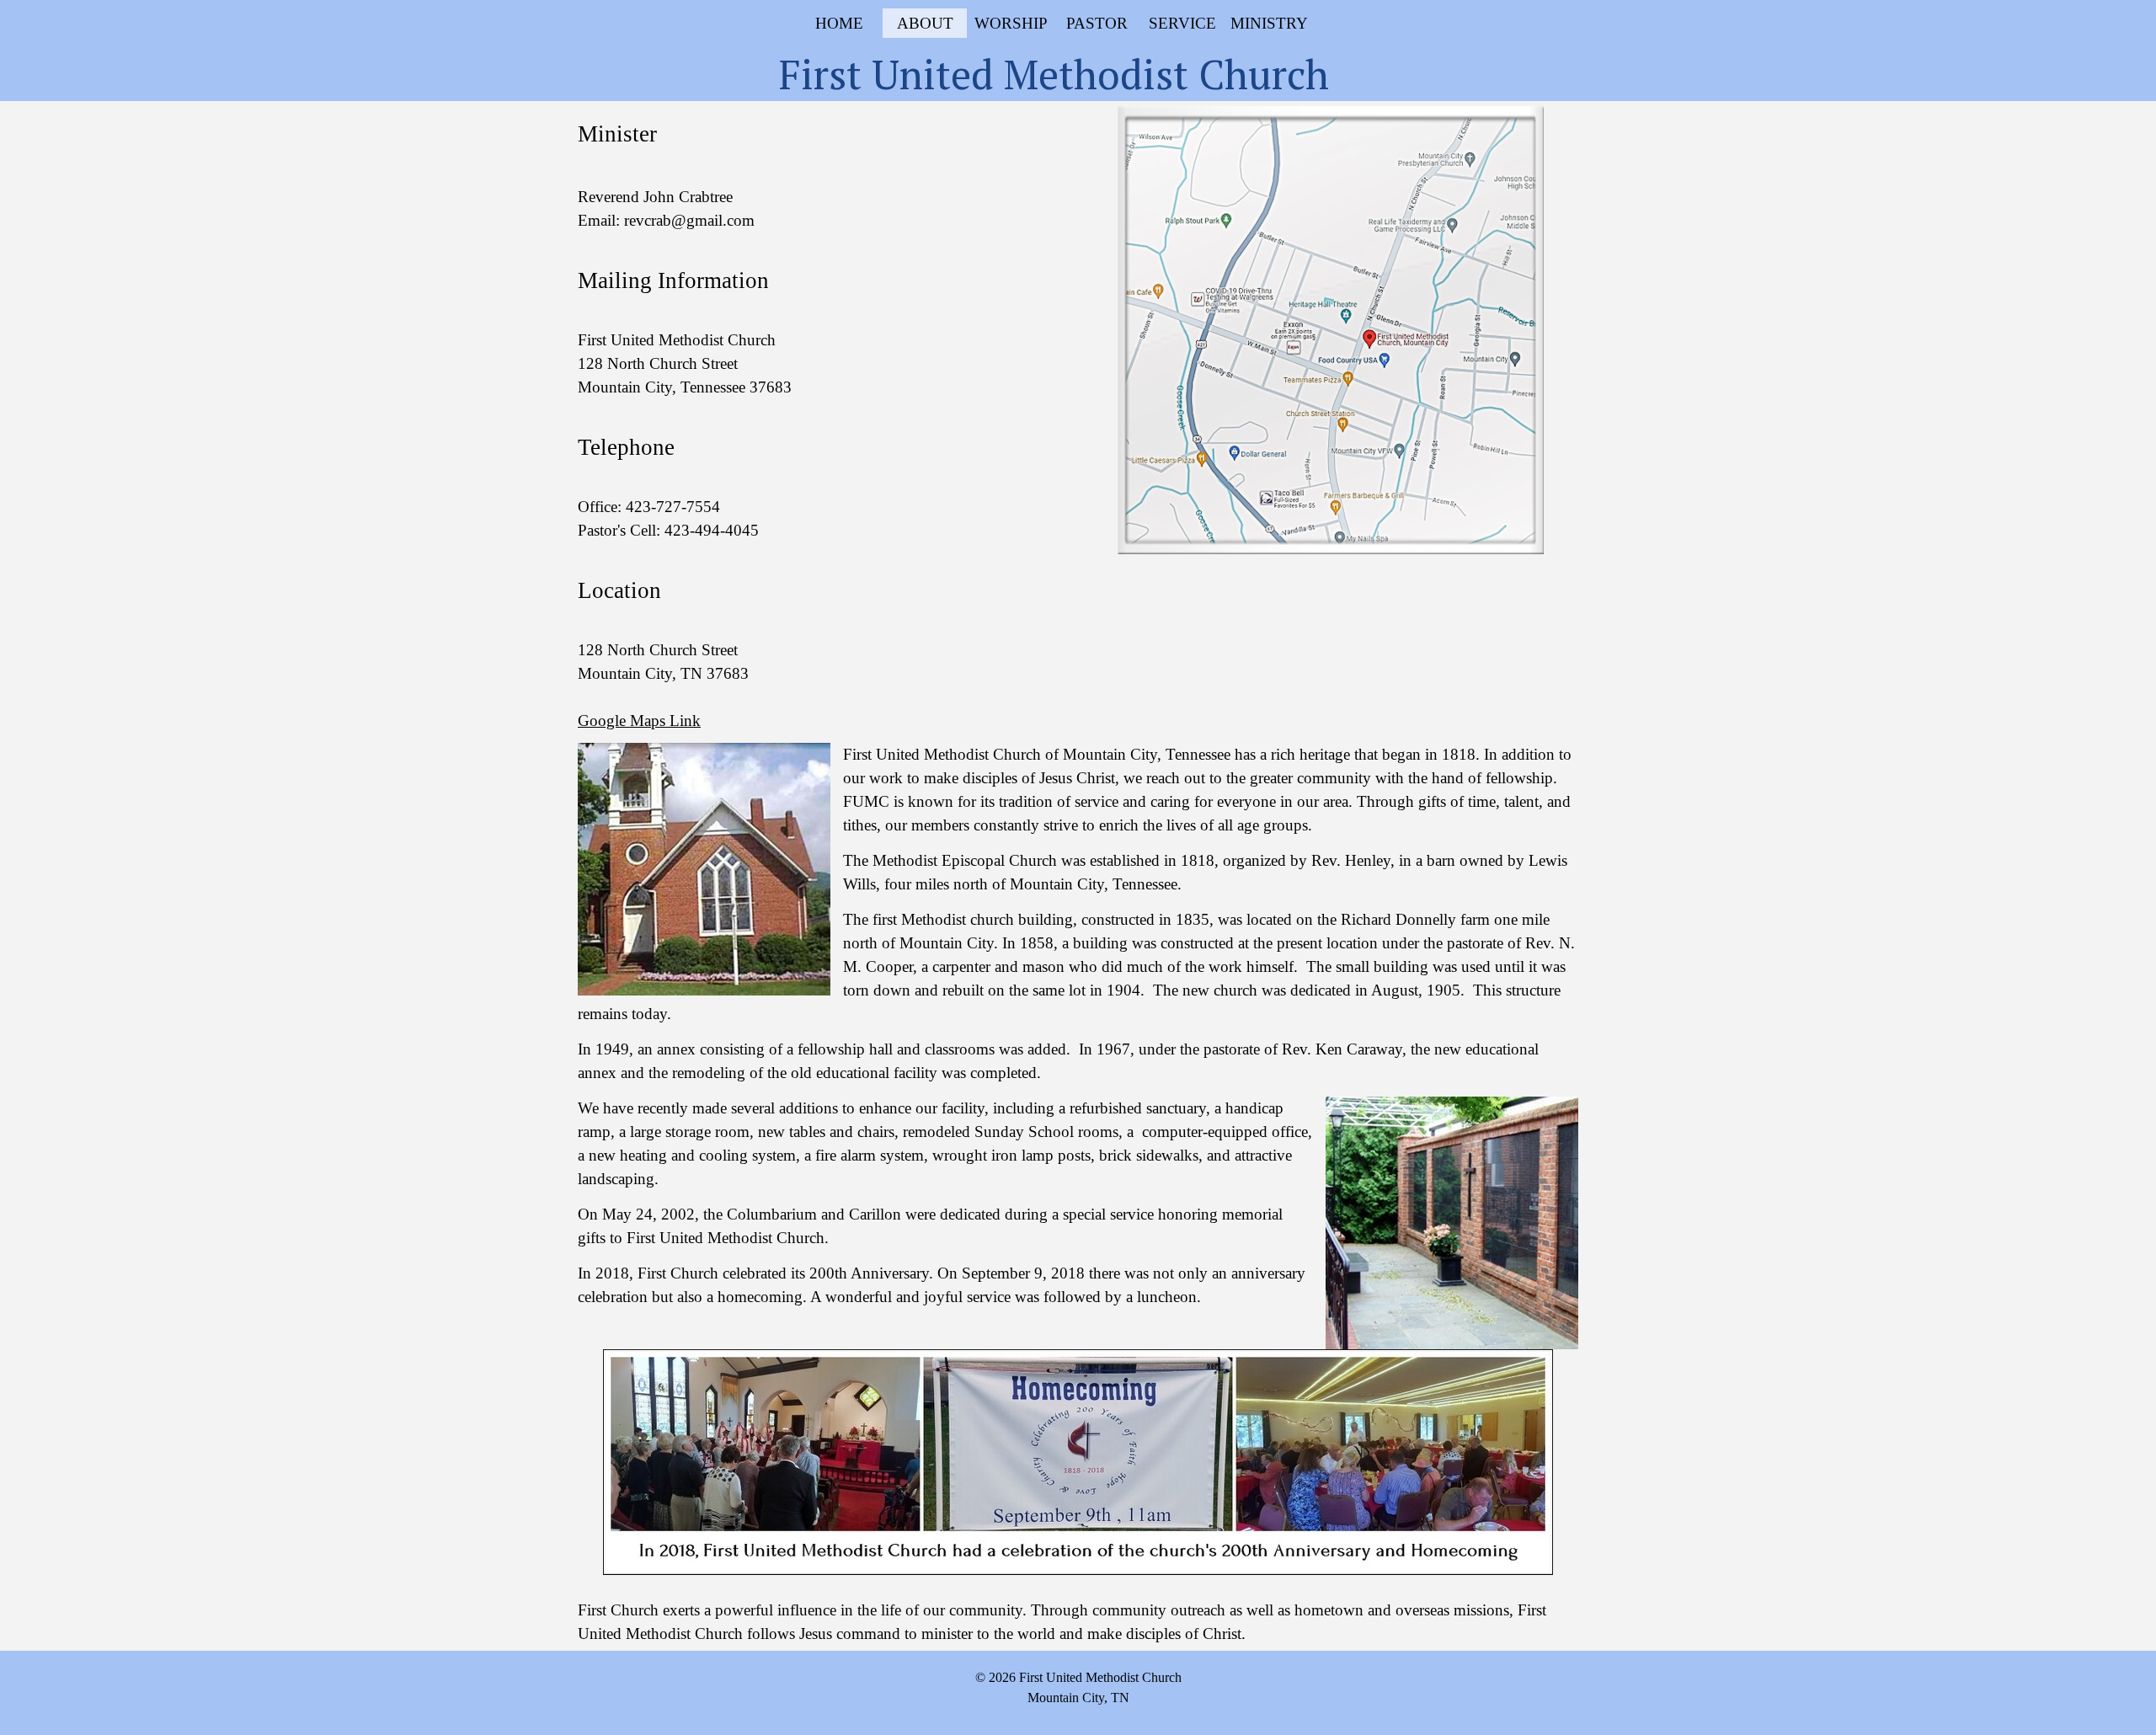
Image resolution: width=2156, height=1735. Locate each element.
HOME (839, 23)
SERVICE (1182, 23)
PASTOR (1097, 23)
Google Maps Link (639, 721)
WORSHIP (1011, 23)
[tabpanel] (825, 425)
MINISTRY (1269, 23)
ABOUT (925, 23)
